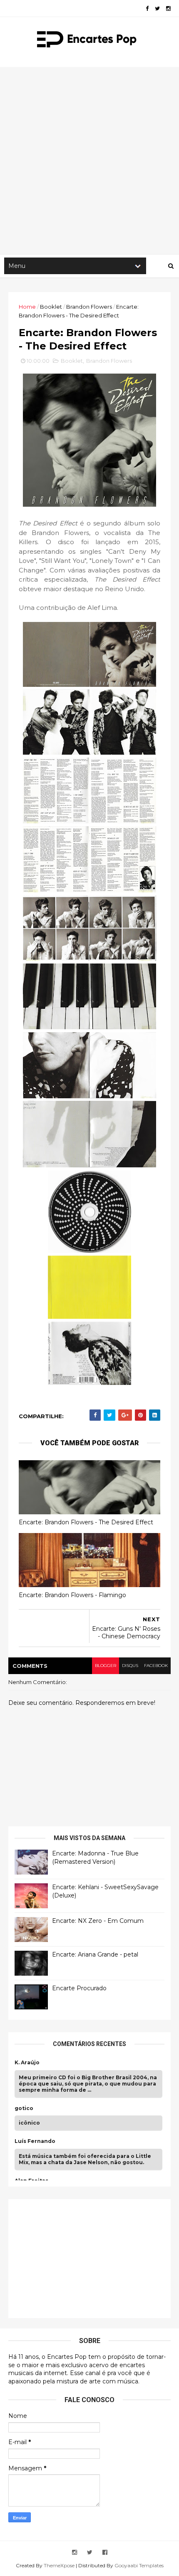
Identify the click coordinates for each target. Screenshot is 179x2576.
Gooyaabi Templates (139, 2565)
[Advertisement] (89, 161)
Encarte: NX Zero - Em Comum (98, 1921)
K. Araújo (27, 2063)
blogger (106, 1666)
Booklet (51, 307)
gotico (24, 2108)
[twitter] (157, 9)
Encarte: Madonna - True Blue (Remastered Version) (95, 1858)
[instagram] (168, 9)
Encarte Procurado (79, 1988)
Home (27, 307)
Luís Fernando (35, 2141)
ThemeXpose (59, 2565)
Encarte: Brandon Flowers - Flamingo (72, 1595)
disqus (130, 1666)
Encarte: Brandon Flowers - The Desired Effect (86, 1522)
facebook (156, 1666)
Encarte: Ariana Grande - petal (95, 1954)
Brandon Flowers (89, 307)
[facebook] (147, 9)
